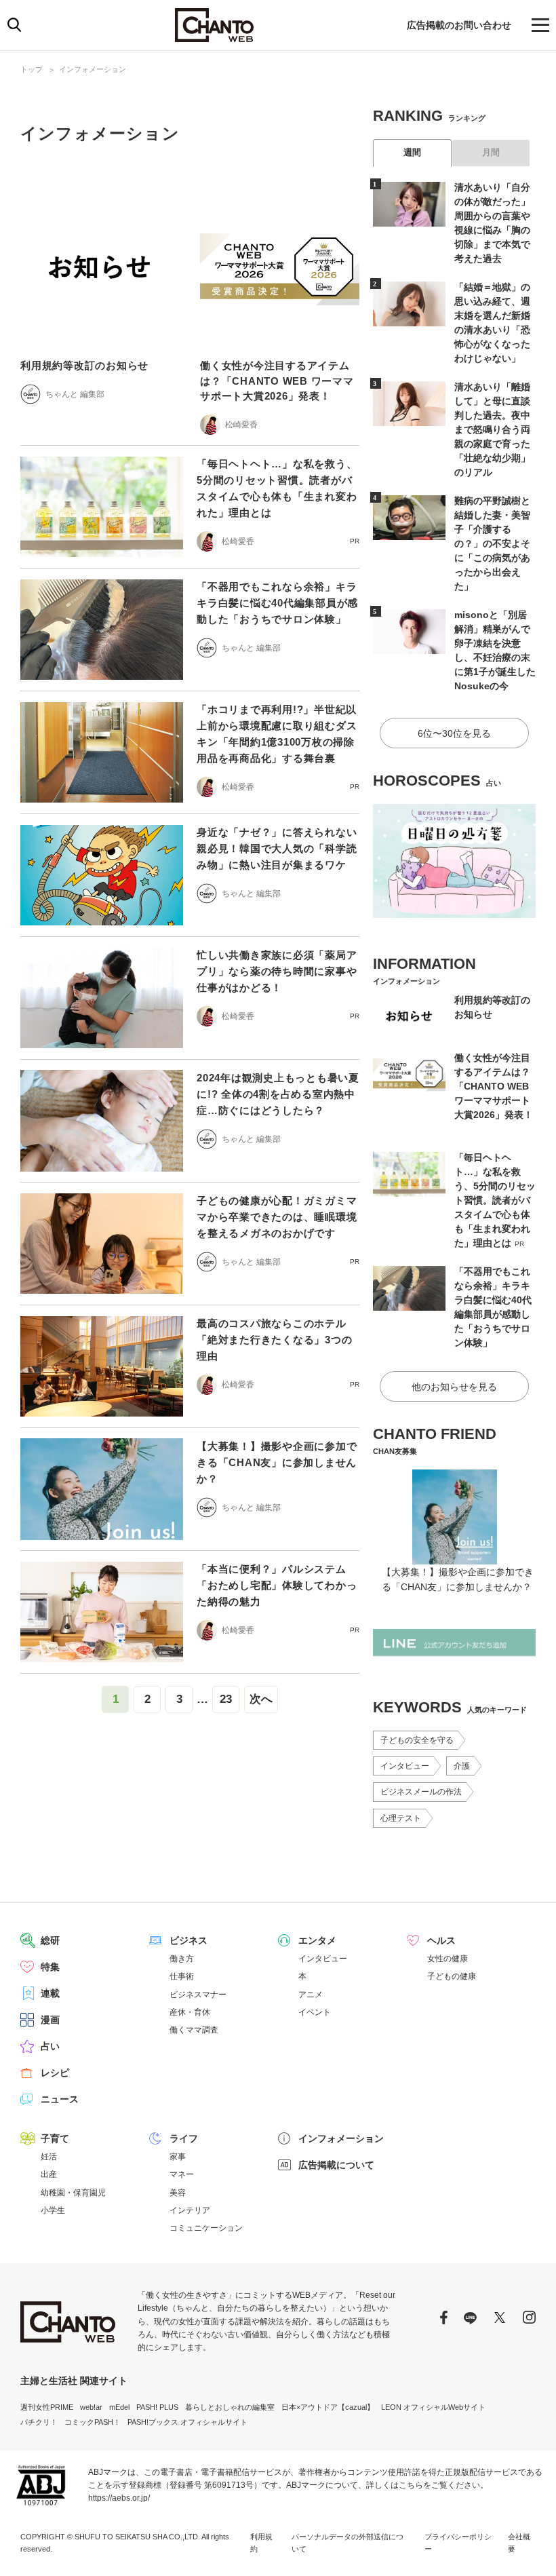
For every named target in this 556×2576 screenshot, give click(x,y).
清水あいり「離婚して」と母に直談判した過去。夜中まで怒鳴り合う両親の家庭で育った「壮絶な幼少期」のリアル (492, 429)
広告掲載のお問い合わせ (459, 25)
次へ (261, 1699)
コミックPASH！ (93, 2422)
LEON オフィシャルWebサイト (433, 2407)
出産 (49, 2174)
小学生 (53, 2210)
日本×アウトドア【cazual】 (328, 2407)
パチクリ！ (39, 2422)
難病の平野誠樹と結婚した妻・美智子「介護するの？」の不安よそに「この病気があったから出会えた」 (492, 543)
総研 (50, 1940)
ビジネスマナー (198, 1995)
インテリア (190, 2210)
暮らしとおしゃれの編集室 (230, 2407)
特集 (50, 1967)
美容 (178, 2193)
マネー (182, 2174)
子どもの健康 (452, 1976)
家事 (178, 2157)
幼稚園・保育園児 (73, 2193)
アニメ (311, 1995)
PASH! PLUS (157, 2407)
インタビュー (405, 1766)
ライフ (184, 2138)
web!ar (91, 2407)
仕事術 (182, 1976)
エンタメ (317, 1940)
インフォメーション (93, 69)
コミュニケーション (206, 2228)
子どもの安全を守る (417, 1740)
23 (226, 1699)
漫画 (50, 2020)
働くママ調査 (194, 2030)
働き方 (182, 1959)
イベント (315, 2012)
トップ (32, 69)
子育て (55, 2138)
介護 (462, 1766)
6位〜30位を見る (454, 733)
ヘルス (441, 1940)
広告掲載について (336, 2165)
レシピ (55, 2073)
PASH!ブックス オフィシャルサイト (187, 2422)
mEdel (119, 2407)
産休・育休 (190, 2012)
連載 (50, 1993)
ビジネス (188, 1940)
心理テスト (401, 1818)
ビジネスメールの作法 (421, 1792)
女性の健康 (448, 1959)
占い (50, 2046)
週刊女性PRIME (47, 2407)
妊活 (49, 2157)
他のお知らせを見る (454, 1387)
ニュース (60, 2099)
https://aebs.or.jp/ (119, 2498)
